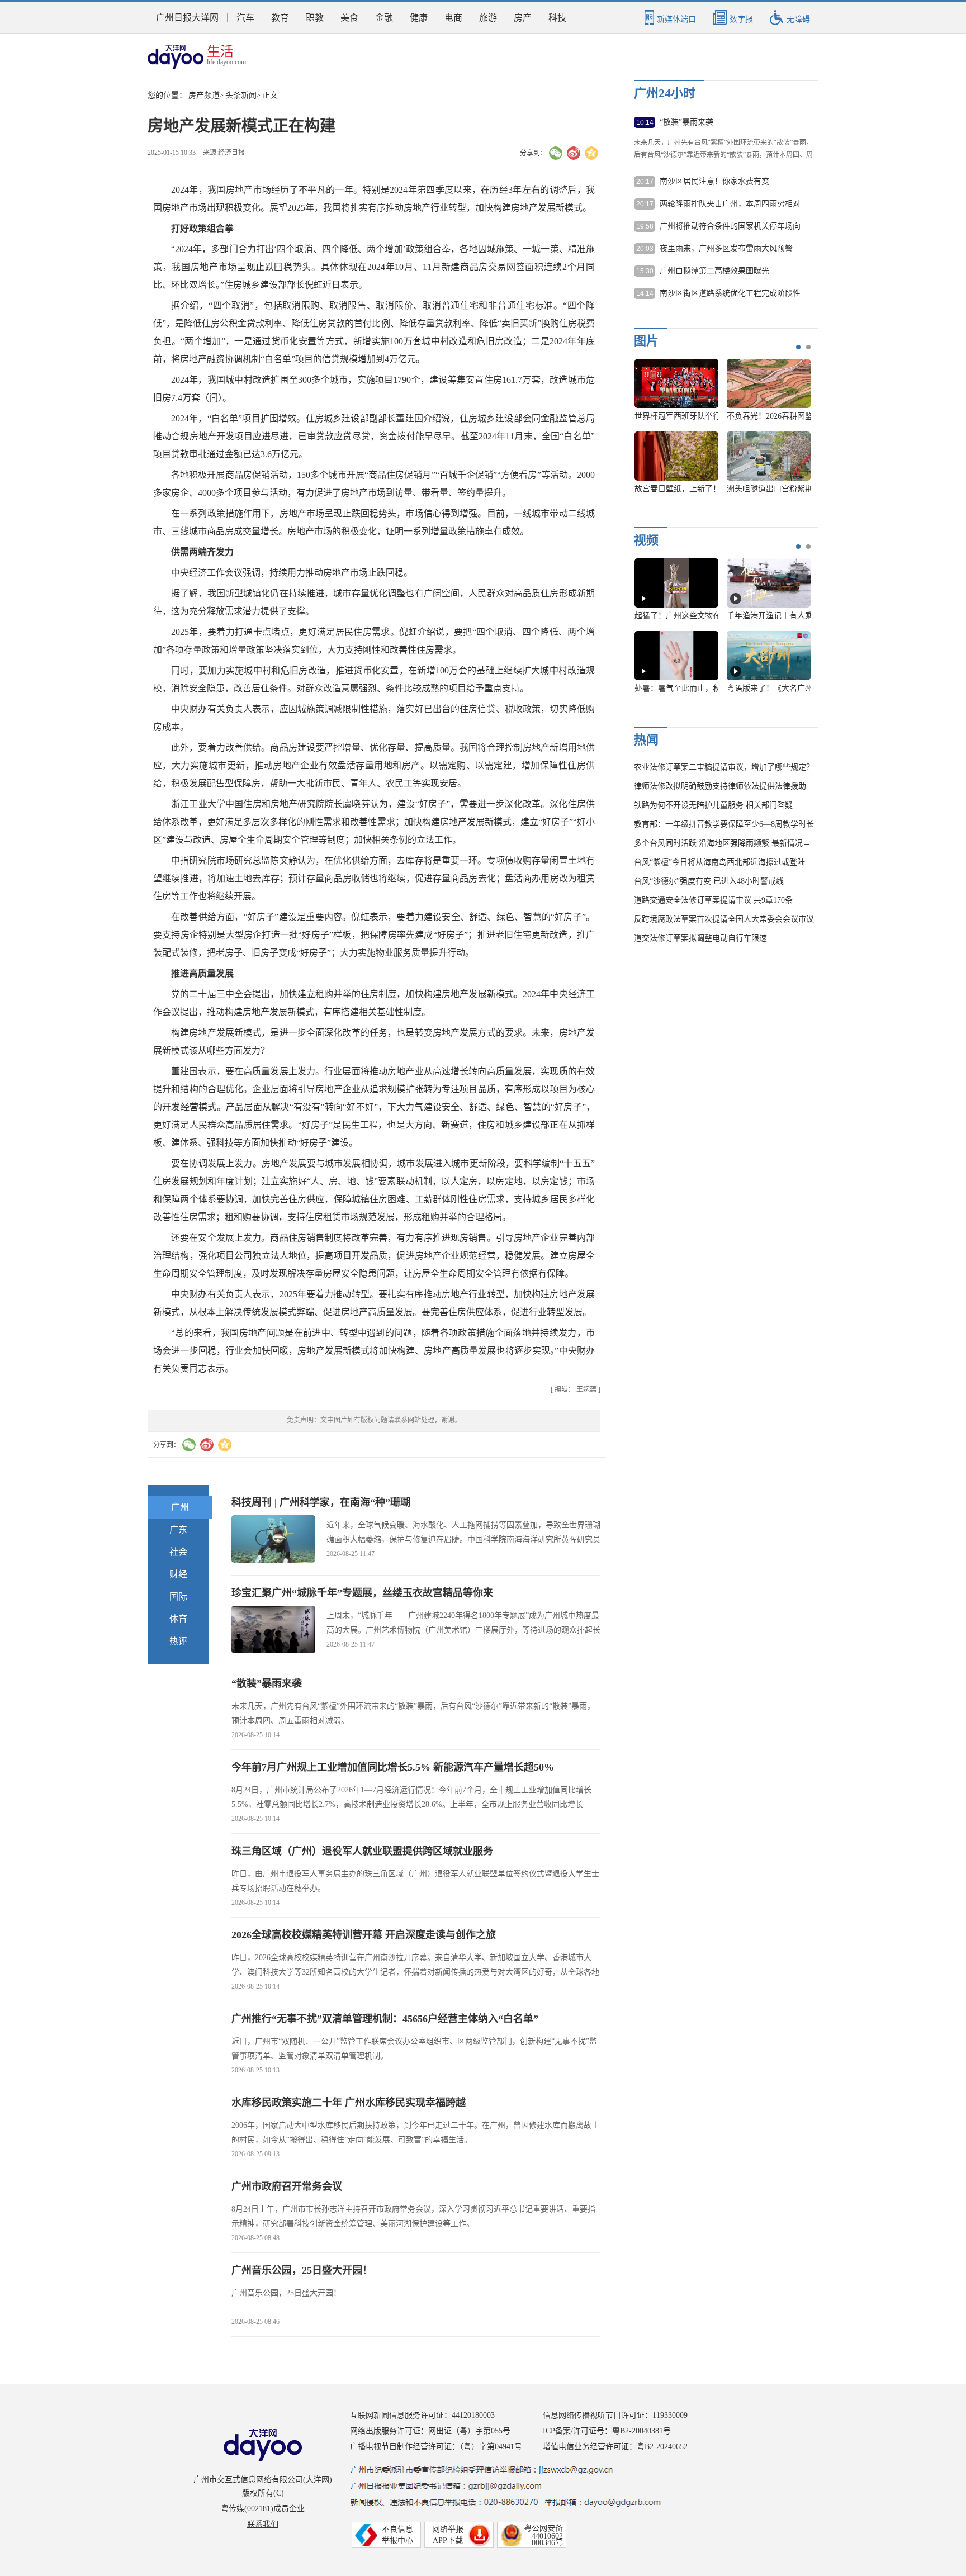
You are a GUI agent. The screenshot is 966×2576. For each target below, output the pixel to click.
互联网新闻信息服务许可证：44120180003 (422, 2415)
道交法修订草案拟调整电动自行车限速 (700, 938)
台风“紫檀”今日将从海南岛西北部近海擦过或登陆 (719, 862)
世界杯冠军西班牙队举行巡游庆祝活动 (701, 416)
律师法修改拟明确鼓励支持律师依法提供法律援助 (720, 786)
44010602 (547, 2536)
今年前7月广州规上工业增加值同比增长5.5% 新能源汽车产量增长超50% (393, 1767)
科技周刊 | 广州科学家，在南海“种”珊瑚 (321, 1502)
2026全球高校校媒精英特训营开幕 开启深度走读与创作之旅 (364, 1935)
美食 (349, 18)
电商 (453, 18)
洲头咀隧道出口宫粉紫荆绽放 (778, 489)
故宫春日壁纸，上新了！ (678, 489)
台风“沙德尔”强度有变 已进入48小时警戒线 (709, 881)
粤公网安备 (543, 2528)
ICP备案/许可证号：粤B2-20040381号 (607, 2431)
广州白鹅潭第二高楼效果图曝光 (714, 271)
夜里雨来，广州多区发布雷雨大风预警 (726, 248)
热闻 (646, 740)
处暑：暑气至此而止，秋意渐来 (689, 688)
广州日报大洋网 (187, 18)
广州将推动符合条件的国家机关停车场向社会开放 (730, 227)
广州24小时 (665, 93)
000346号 (547, 2543)
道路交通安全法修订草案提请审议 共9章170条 (713, 900)
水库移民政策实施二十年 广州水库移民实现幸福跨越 (349, 2103)
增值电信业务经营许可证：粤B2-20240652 (615, 2447)
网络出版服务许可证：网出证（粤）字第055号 (430, 2431)
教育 (280, 18)
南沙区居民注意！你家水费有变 (714, 181)
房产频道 (204, 95)
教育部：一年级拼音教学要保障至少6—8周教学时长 (724, 824)
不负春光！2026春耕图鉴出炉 (778, 416)
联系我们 (263, 2524)
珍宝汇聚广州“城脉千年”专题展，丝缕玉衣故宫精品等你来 (362, 1593)
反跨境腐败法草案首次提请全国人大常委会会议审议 (724, 919)
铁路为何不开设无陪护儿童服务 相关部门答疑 (713, 805)
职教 (315, 18)
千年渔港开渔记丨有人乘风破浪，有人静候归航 (809, 616)
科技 (557, 18)
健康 (419, 18)
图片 (646, 341)
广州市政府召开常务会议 (287, 2186)
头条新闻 (241, 95)
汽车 (245, 18)
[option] (718, 431)
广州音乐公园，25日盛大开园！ (302, 2270)
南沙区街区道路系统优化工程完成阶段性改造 (730, 294)
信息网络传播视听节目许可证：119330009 (615, 2415)
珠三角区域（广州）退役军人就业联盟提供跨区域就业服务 (362, 1851)
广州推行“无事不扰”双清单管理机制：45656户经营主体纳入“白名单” (385, 2019)
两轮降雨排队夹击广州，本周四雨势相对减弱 (730, 205)
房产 (523, 18)
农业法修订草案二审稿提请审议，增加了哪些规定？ (724, 767)
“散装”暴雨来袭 (267, 1683)
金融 (384, 18)
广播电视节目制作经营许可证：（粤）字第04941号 (436, 2447)
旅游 (488, 18)
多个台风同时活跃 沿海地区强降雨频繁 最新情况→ (722, 843)
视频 (646, 540)
